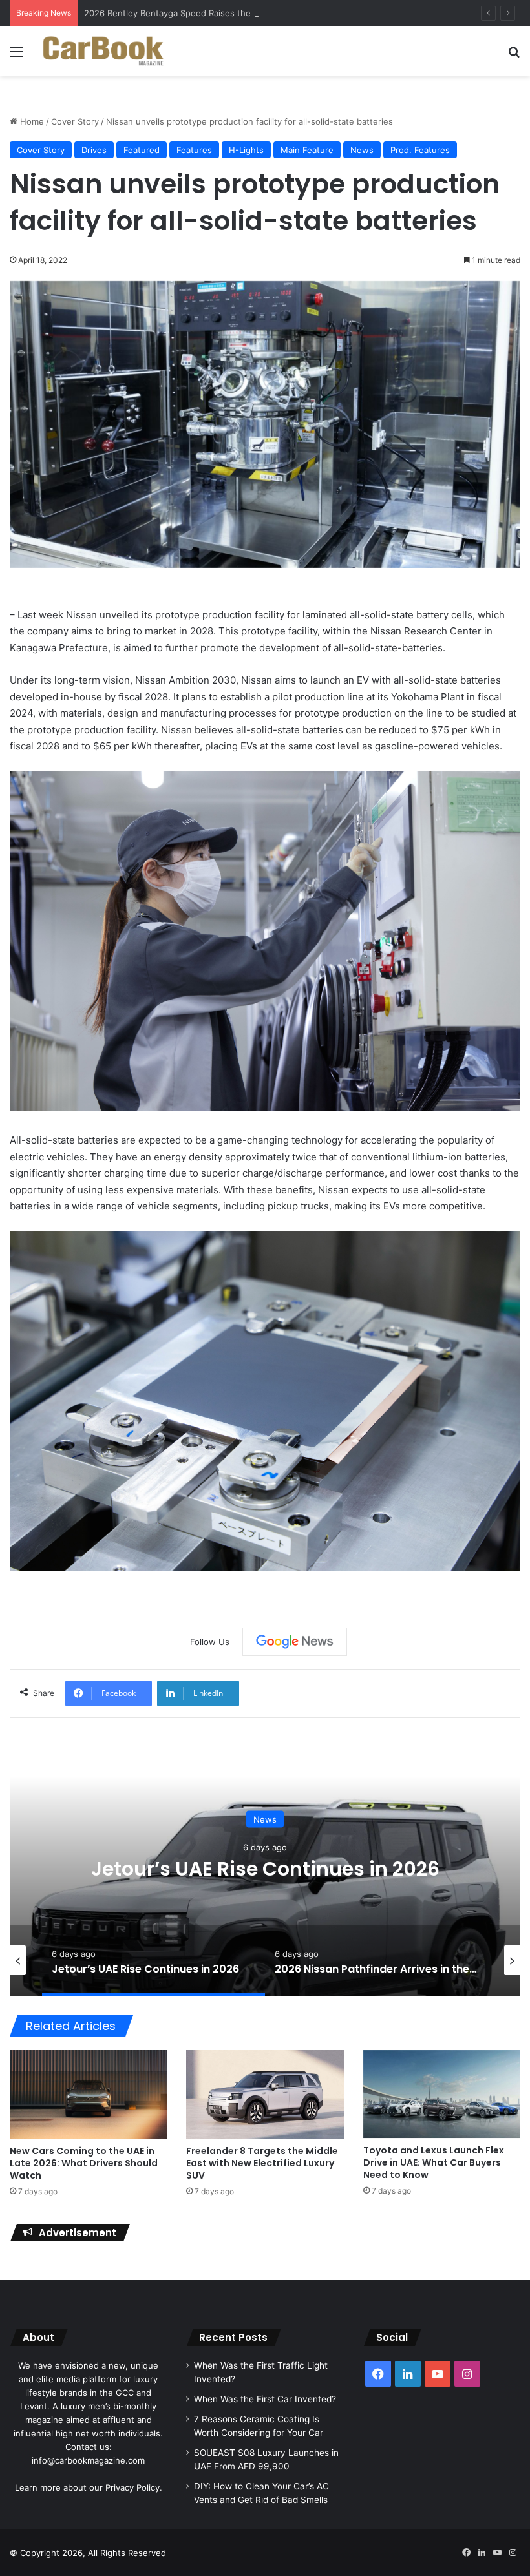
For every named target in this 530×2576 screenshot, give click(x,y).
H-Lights (246, 150)
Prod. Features (420, 150)
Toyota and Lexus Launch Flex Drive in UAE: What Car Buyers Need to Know (434, 2162)
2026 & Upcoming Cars (265, 1819)
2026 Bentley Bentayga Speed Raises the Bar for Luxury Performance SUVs (236, 13)
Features (194, 150)
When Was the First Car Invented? (265, 2399)
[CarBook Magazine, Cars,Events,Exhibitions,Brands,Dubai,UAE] (103, 51)
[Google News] (295, 1642)
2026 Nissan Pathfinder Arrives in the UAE (265, 1868)
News (362, 150)
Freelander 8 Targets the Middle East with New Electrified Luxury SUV (262, 2163)
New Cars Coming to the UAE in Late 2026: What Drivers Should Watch (84, 2163)
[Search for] (514, 56)
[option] (265, 1867)
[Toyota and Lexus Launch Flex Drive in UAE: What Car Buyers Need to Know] (442, 2094)
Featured (142, 150)
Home (31, 121)
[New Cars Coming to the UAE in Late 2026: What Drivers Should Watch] (88, 2094)
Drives (94, 150)
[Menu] (16, 56)
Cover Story (75, 121)
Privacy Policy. (134, 2487)
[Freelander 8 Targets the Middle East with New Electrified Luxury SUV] (265, 2094)
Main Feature (307, 150)
